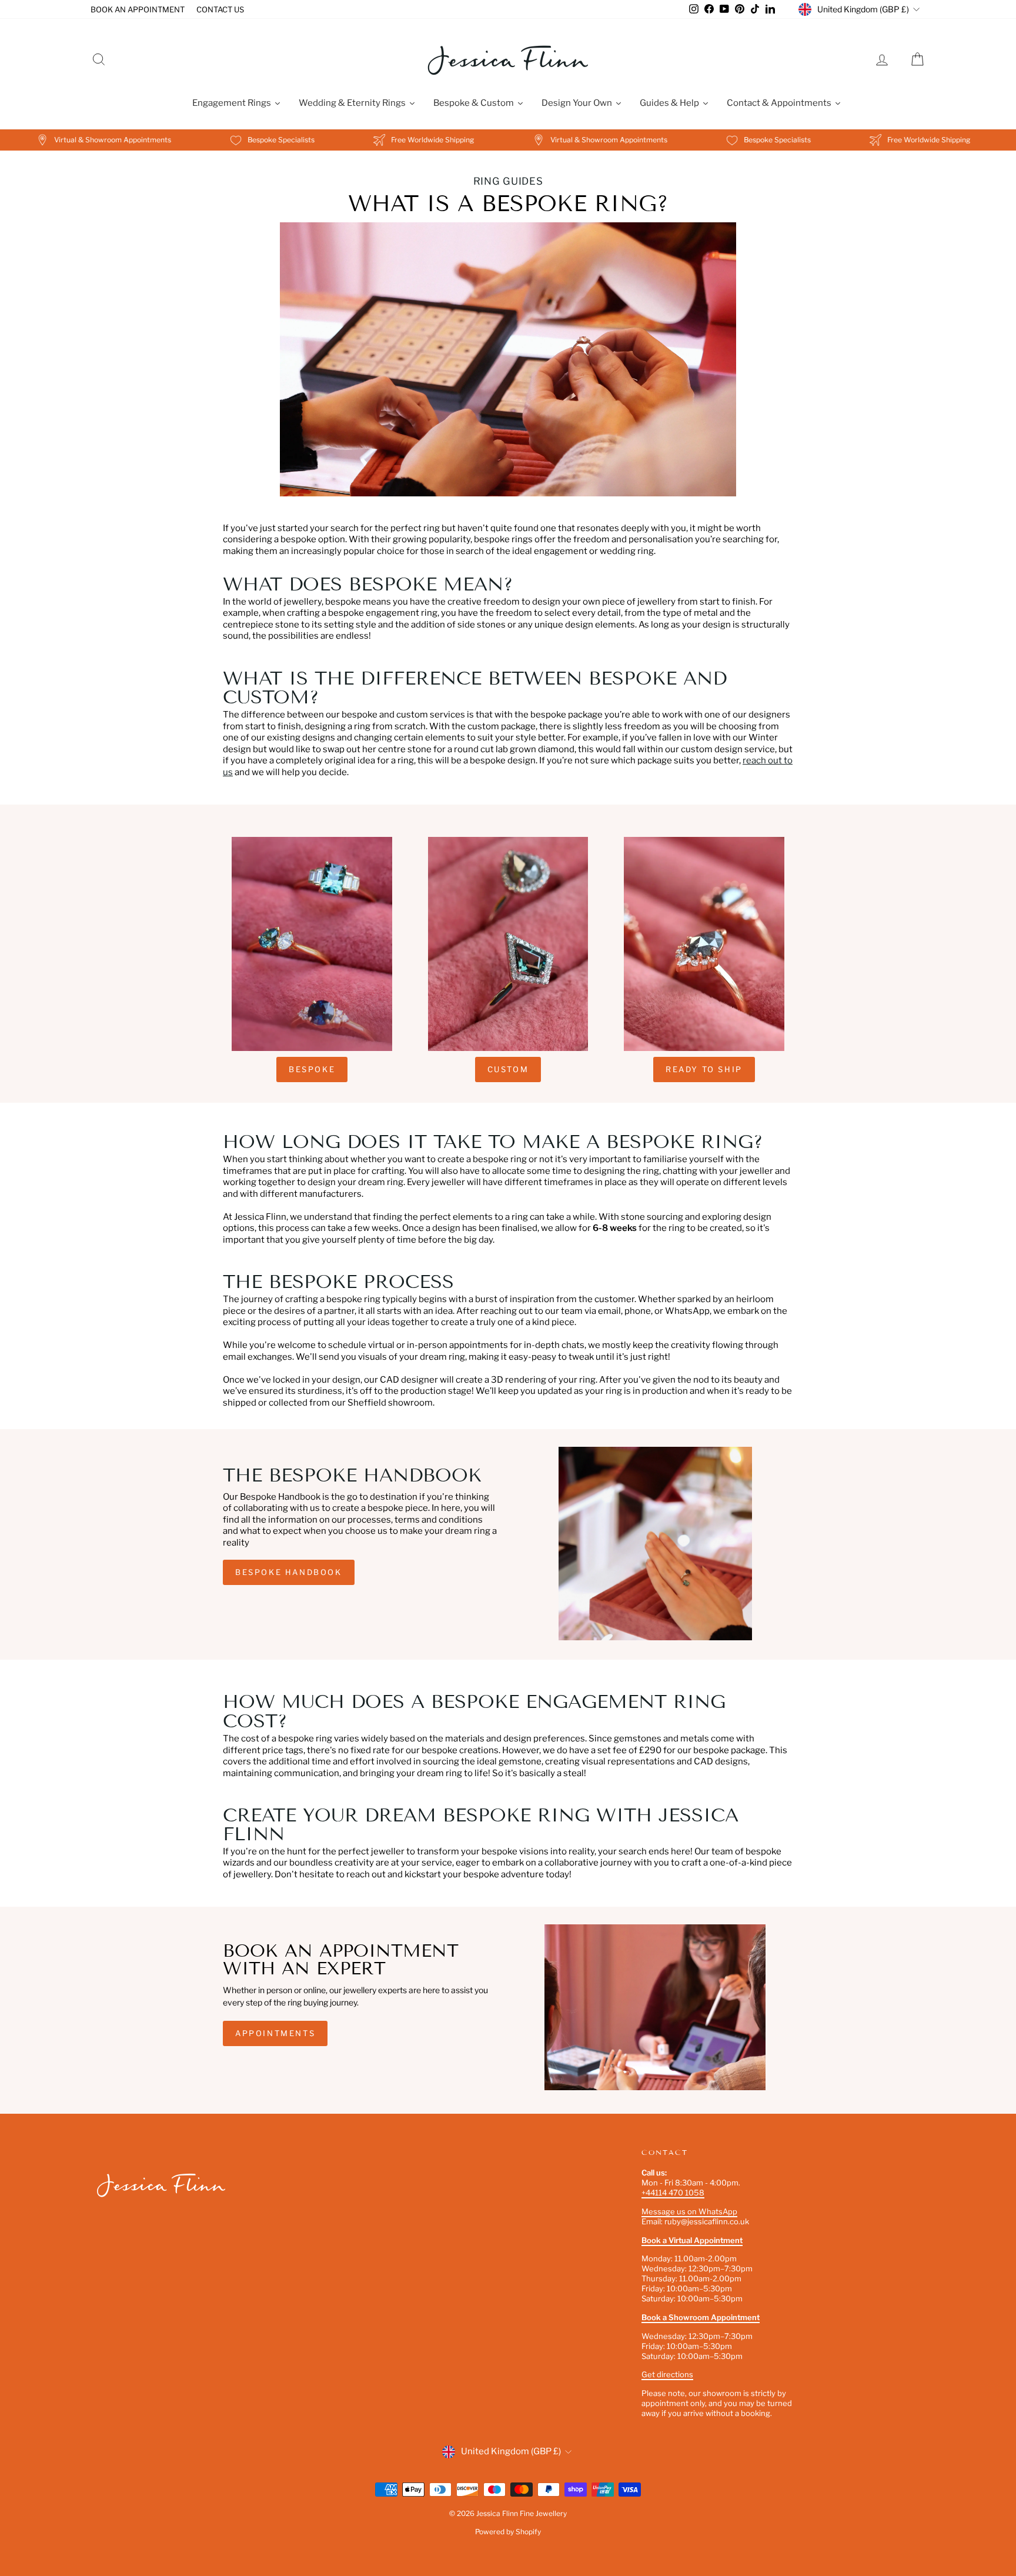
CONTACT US (220, 9)
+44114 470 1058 (673, 2193)
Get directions (667, 2374)
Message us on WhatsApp (689, 2211)
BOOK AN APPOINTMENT (138, 9)
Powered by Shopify (508, 2532)
